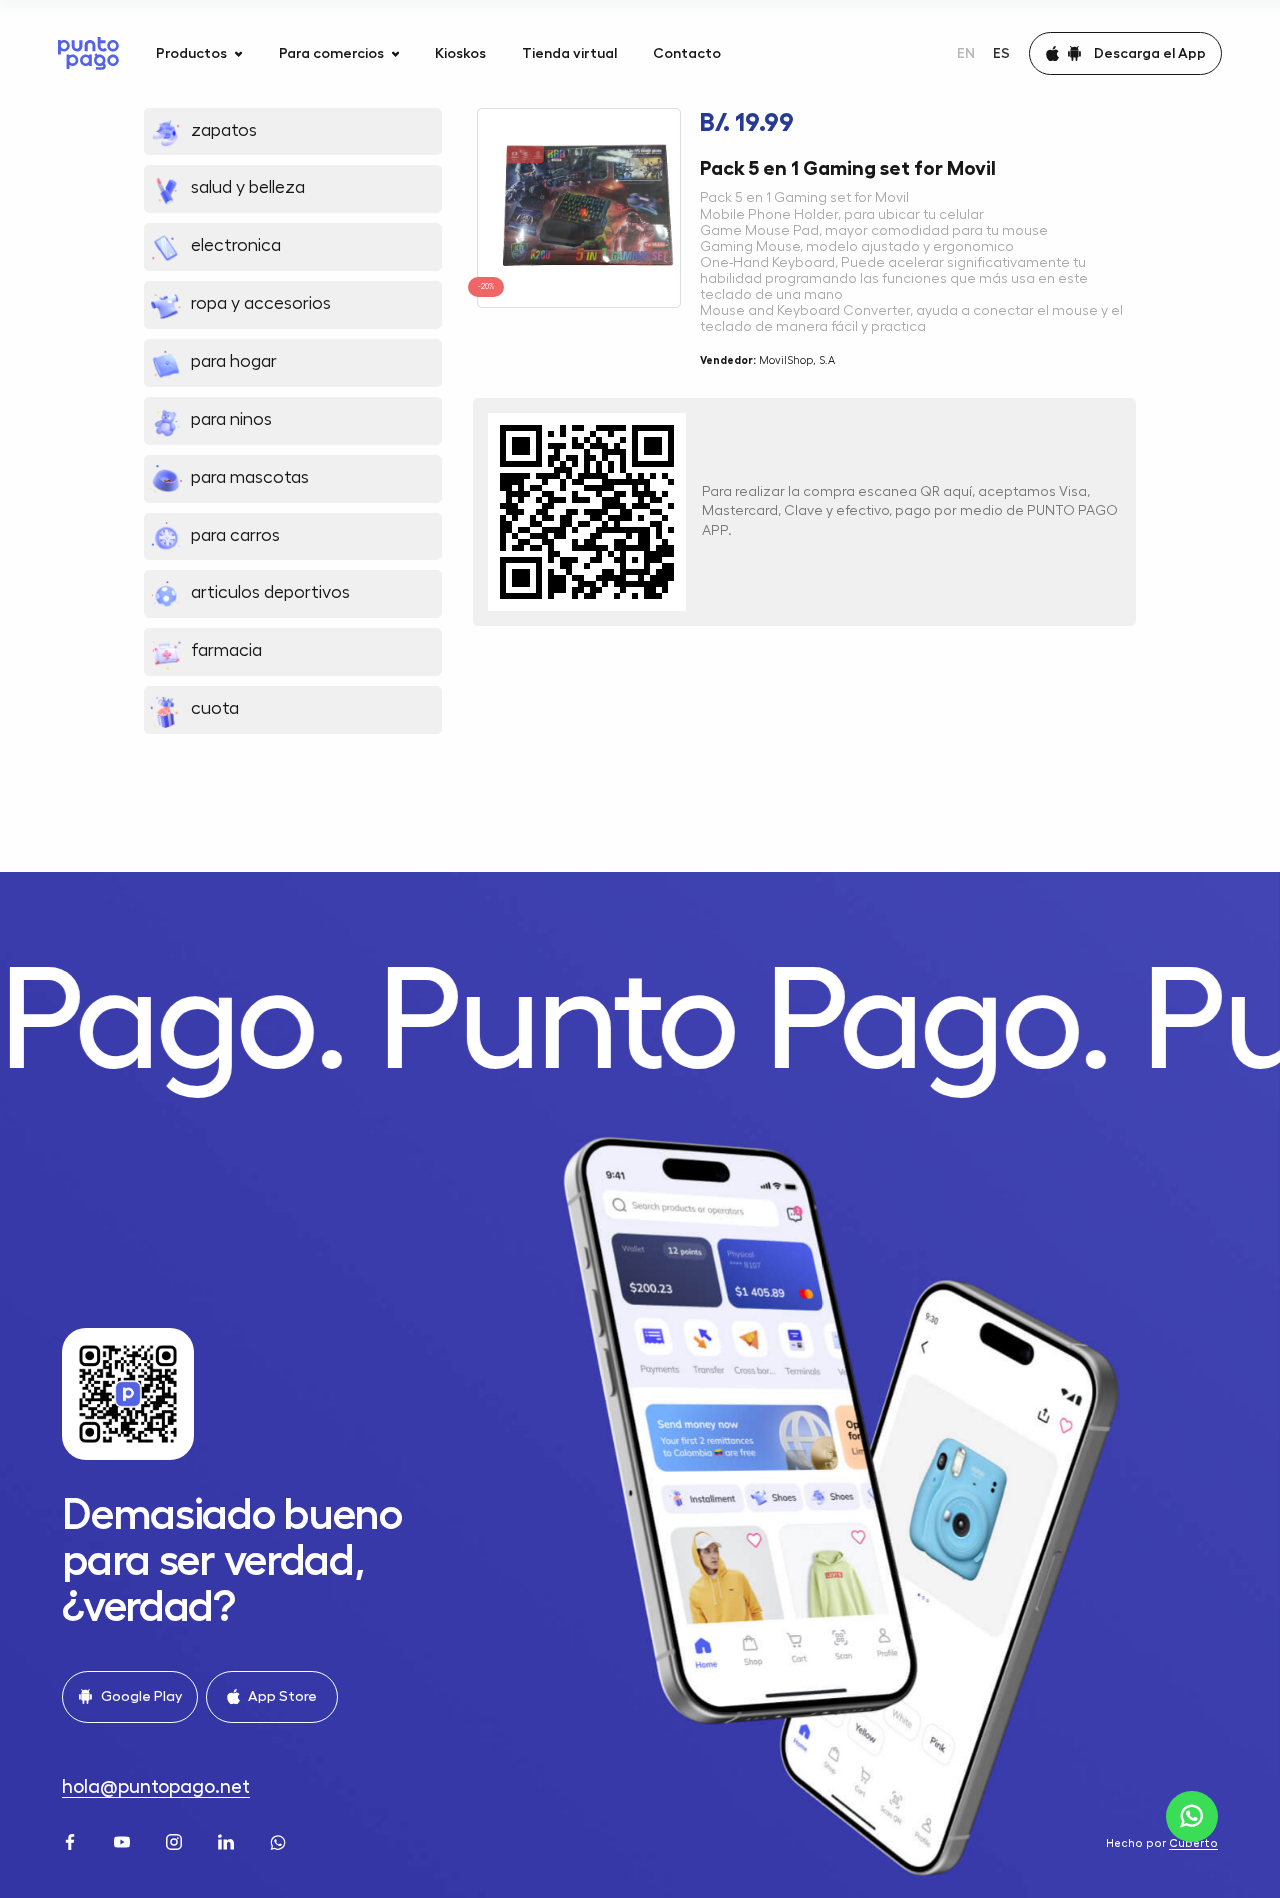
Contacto (687, 53)
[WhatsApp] (280, 1840)
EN (966, 53)
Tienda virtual (569, 53)
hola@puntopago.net (156, 1786)
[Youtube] (124, 1840)
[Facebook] (72, 1840)
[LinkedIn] (228, 1840)
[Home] (88, 53)
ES (1001, 53)
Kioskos (460, 53)
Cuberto (1193, 1843)
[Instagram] (176, 1840)
